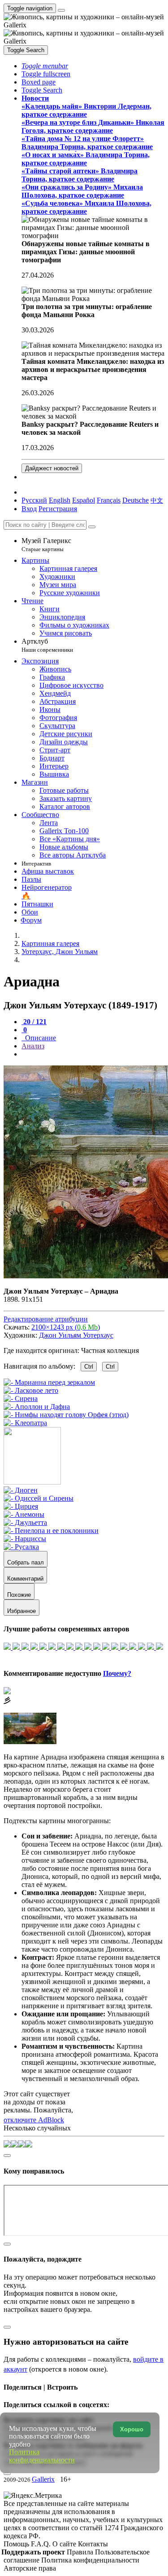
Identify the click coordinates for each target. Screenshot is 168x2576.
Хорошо (132, 2429)
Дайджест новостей (52, 468)
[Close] (92, 527)
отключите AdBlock (34, 2120)
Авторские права (30, 2568)
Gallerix (43, 2479)
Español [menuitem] (84, 500)
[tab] (34, 1022)
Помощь (17, 2544)
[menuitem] (157, 500)
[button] (45, 66)
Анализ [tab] (33, 1046)
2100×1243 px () (66, 1327)
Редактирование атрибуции (46, 1319)
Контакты (93, 2544)
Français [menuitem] (109, 500)
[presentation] (93, 1054)
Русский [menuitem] (34, 500)
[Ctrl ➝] (21, 1490)
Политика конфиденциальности (90, 2560)
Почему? (117, 1673)
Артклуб (47, 645)
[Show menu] (61, 10)
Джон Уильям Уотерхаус (76, 1335)
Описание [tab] (40, 1038)
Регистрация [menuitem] (58, 509)
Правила (81, 2552)
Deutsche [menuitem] (136, 500)
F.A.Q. (42, 2544)
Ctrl (89, 1367)
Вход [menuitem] (29, 509)
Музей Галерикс (46, 545)
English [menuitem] (60, 500)
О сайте (65, 2544)
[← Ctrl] (25, 1423)
